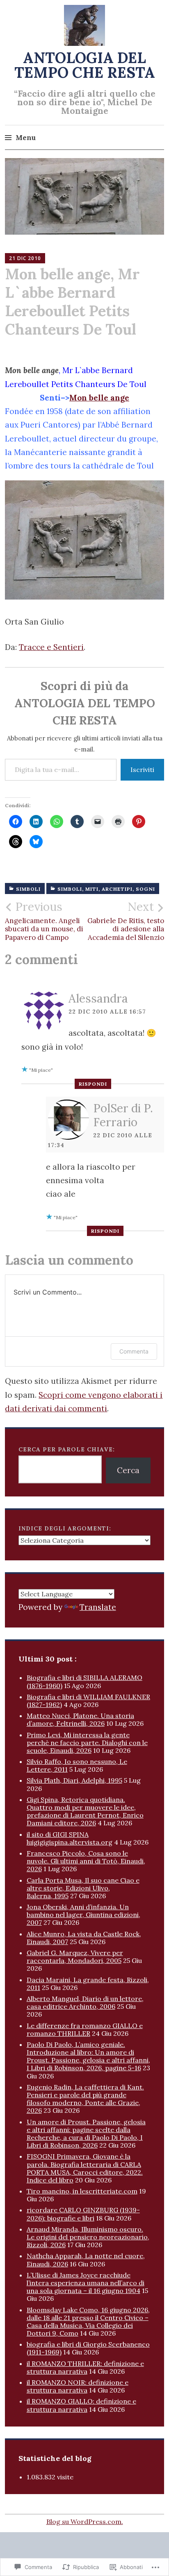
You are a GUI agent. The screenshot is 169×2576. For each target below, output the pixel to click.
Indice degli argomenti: (65, 1528)
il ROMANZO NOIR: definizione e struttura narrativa (78, 2386)
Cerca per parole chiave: (67, 1449)
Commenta (134, 1351)
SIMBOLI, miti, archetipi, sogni (106, 889)
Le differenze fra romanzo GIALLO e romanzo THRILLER (85, 2029)
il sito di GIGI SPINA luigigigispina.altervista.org (70, 1838)
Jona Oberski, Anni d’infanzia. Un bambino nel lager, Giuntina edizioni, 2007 (83, 1915)
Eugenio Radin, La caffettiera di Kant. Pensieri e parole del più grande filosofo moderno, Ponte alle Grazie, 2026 (85, 2099)
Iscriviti (142, 770)
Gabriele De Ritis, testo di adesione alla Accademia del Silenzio (126, 921)
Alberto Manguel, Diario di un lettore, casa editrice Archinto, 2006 (85, 2002)
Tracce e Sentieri (51, 647)
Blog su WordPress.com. (85, 2522)
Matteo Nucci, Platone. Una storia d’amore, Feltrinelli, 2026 (80, 1719)
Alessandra (98, 998)
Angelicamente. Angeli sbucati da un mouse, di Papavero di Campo (44, 921)
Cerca (128, 1470)
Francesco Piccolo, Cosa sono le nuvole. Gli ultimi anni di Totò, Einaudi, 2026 (86, 1861)
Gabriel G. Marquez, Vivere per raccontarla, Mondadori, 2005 (75, 1957)
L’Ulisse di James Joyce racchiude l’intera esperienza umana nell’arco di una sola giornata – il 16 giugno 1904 (86, 2283)
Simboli (28, 889)
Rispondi (93, 1084)
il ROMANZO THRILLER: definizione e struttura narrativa (85, 2367)
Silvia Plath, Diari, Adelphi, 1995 (74, 1780)
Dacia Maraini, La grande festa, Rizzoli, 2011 (88, 1984)
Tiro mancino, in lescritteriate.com (82, 2191)
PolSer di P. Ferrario (123, 1115)
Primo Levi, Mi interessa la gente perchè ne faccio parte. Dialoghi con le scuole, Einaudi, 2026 (87, 1743)
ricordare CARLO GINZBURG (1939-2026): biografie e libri (83, 2214)
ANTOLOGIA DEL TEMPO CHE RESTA (85, 65)
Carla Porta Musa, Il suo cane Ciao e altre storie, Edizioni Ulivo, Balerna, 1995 (83, 1888)
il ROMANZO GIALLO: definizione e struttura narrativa (81, 2405)
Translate (98, 1607)
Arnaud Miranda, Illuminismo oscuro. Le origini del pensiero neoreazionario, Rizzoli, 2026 (88, 2237)
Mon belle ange (99, 398)
